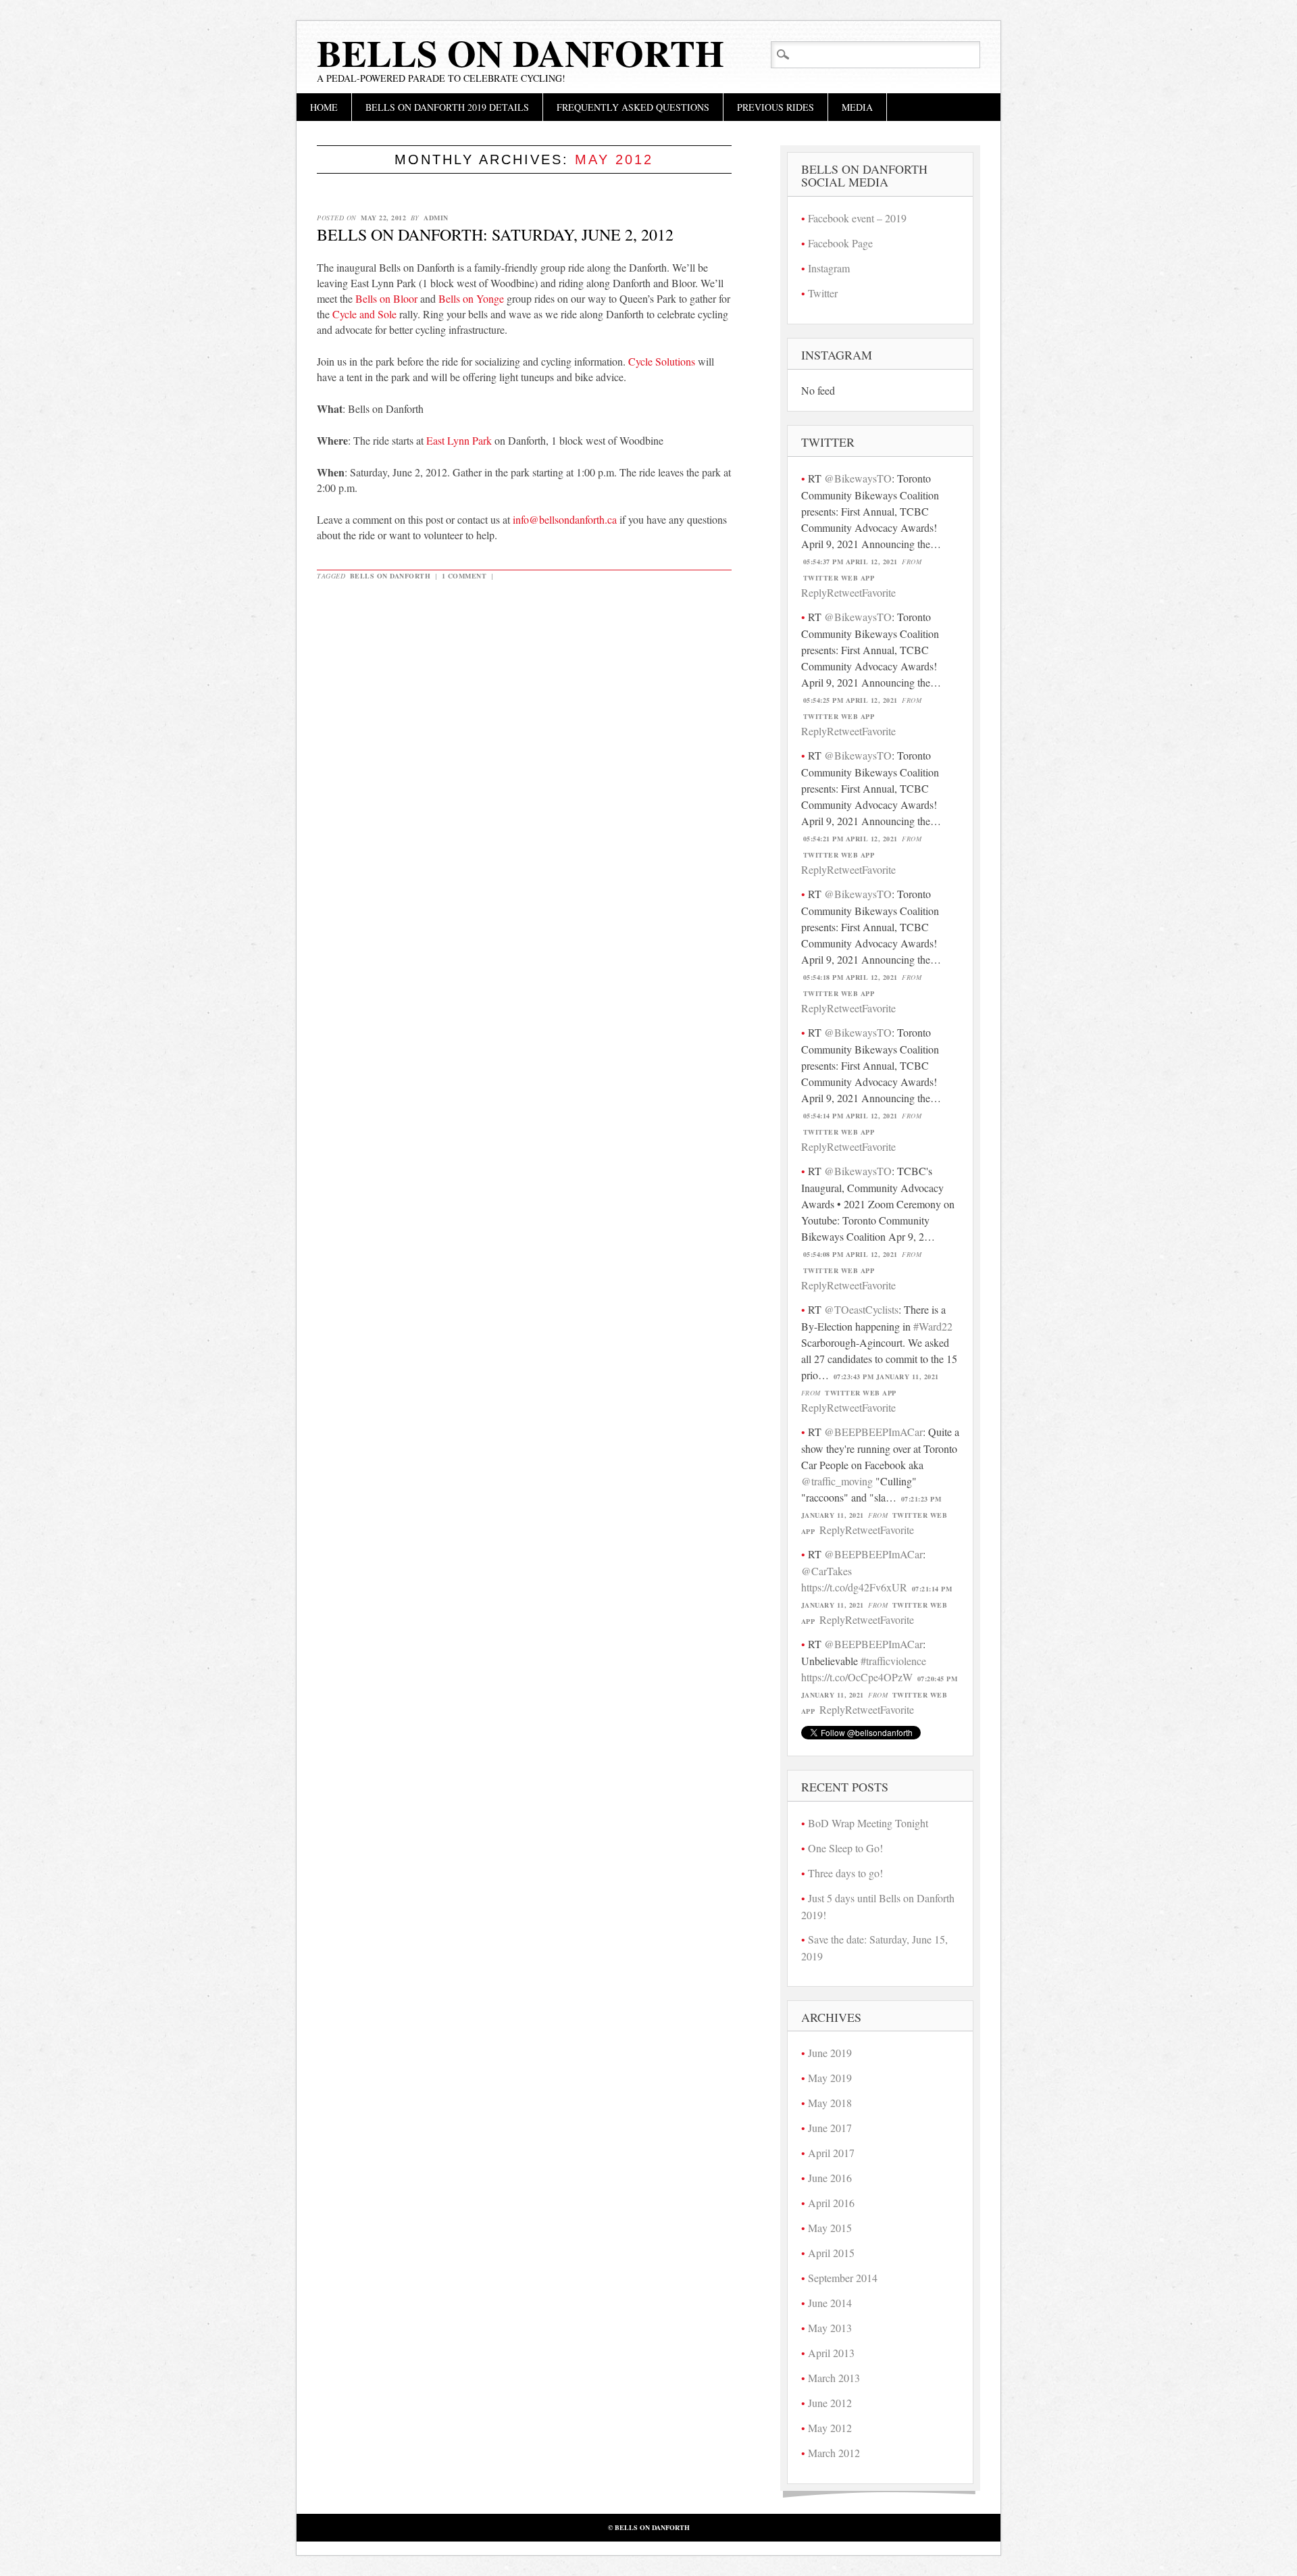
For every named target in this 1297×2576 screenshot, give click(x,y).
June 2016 (830, 2178)
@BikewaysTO (858, 478)
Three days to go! (845, 1873)
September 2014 (843, 2278)
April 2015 (831, 2253)
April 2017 (831, 2153)
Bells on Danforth (520, 53)
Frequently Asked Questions (633, 107)
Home (324, 107)
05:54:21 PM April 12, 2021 (850, 839)
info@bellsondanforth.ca (565, 519)
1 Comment (464, 576)
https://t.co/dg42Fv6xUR (854, 1587)
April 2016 (831, 2203)
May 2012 (830, 2428)
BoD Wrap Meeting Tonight (868, 1823)
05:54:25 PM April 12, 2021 (850, 700)
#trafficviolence (893, 1661)
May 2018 (830, 2103)
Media (857, 107)
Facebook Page (840, 243)
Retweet (844, 592)
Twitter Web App (839, 578)
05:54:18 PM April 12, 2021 (850, 977)
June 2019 (830, 2053)
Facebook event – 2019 (857, 218)
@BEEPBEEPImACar (873, 1432)
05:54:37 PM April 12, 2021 (850, 562)
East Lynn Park (459, 440)
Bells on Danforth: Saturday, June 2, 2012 (495, 234)
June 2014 (830, 2303)
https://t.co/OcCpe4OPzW (857, 1677)
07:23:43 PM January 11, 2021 (886, 1377)
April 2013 (831, 2353)
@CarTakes (826, 1571)
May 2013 (830, 2328)
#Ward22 (933, 1326)
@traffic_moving (837, 1481)
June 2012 (830, 2403)
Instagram (829, 268)
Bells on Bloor (386, 298)
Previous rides (775, 107)
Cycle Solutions (662, 361)
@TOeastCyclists (861, 1309)
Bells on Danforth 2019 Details (447, 107)
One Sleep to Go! (845, 1848)
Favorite (879, 592)
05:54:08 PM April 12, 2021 (850, 1254)
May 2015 (830, 2228)
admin (436, 218)
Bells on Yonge (471, 298)
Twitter (823, 293)
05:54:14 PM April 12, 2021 (850, 1116)
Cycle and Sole (364, 314)
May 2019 (830, 2078)
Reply (814, 592)
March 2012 (834, 2453)
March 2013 (834, 2378)
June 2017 (830, 2128)
